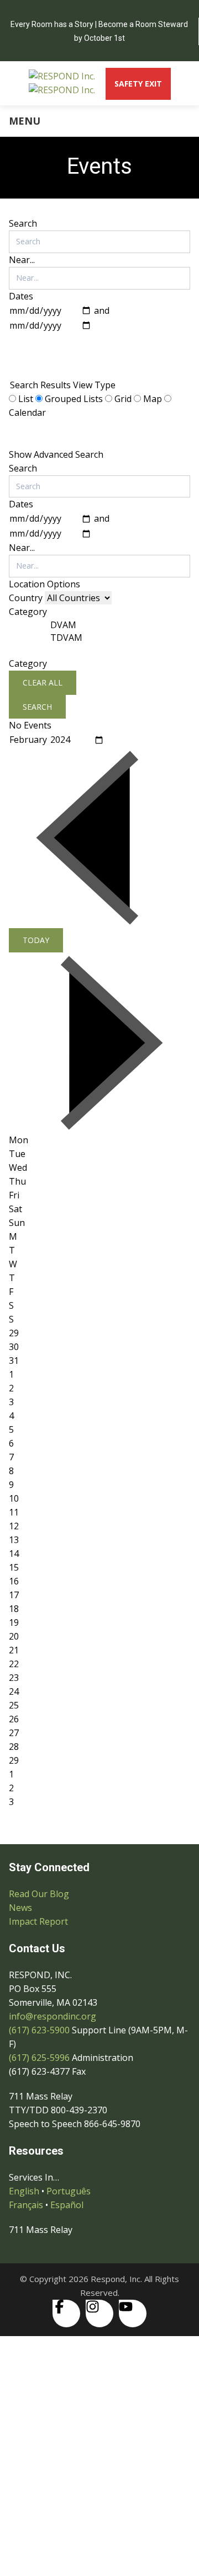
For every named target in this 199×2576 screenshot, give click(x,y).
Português (69, 2191)
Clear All (43, 682)
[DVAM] (66, 625)
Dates (21, 296)
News (20, 1908)
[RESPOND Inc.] (62, 83)
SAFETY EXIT (138, 84)
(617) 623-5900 (39, 2030)
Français (26, 2205)
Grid (123, 399)
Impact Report (38, 1921)
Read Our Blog (39, 1894)
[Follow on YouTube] (133, 2313)
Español (67, 2205)
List (26, 399)
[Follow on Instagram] (99, 2313)
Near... (22, 260)
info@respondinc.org (53, 2016)
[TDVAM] (66, 638)
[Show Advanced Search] (23, 343)
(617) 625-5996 (39, 2058)
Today (36, 940)
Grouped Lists (57, 364)
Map (153, 399)
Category (28, 663)
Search (23, 223)
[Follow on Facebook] (66, 2313)
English (24, 2191)
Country (27, 598)
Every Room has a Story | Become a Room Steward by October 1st (99, 31)
